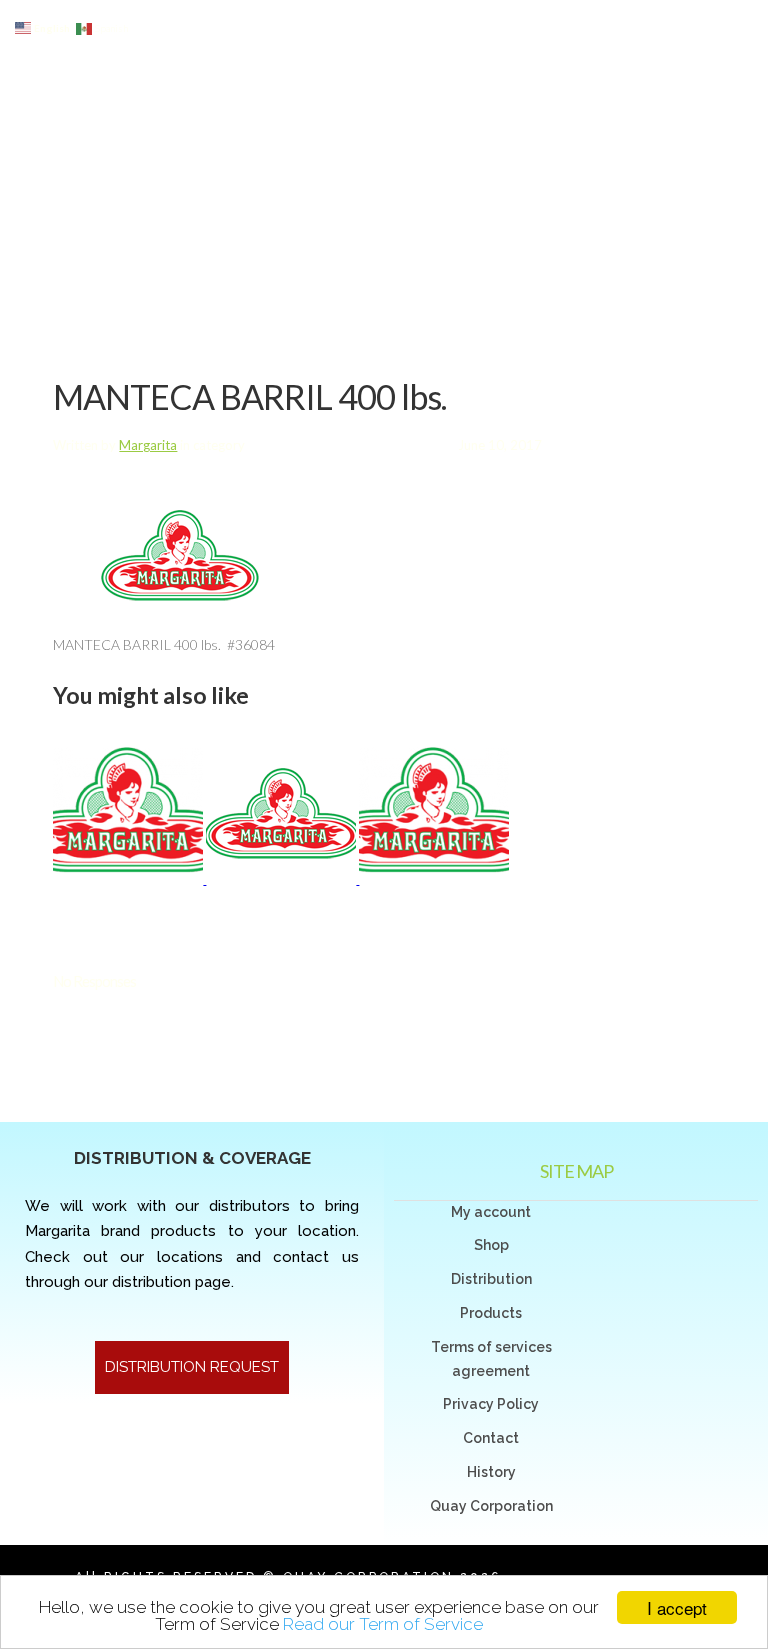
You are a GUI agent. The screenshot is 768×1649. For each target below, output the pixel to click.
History (491, 1472)
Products (491, 1313)
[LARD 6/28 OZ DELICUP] (282, 878)
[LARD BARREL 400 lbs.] (129, 878)
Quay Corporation (491, 1506)
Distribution (491, 1279)
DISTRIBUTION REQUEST (192, 1367)
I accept (677, 1607)
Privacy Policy (491, 1404)
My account (491, 1212)
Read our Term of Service (383, 1624)
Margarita (148, 445)
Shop (491, 1245)
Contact (491, 1438)
